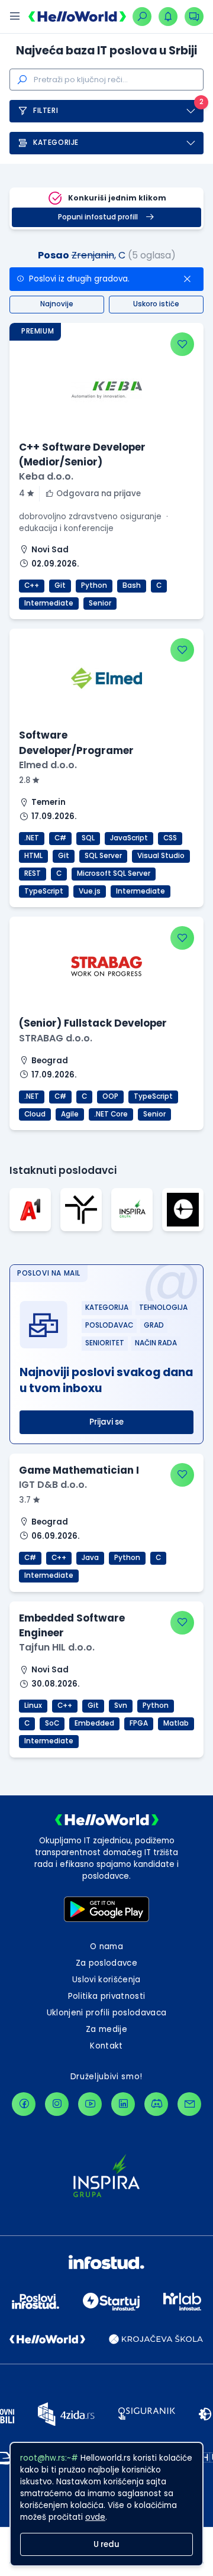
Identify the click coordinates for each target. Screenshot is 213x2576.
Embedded (94, 1723)
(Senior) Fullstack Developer (93, 1023)
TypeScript (44, 891)
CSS (170, 838)
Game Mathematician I (79, 1470)
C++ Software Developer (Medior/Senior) (82, 454)
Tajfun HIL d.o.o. (57, 1647)
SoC (52, 1723)
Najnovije (57, 304)
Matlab (176, 1723)
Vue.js (90, 891)
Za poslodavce (106, 1963)
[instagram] (57, 2104)
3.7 (26, 1500)
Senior (100, 603)
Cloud (35, 1114)
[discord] (156, 2104)
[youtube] (90, 2104)
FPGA (139, 1723)
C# (60, 838)
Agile (70, 1114)
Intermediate (49, 603)
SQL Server (103, 856)
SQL (88, 838)
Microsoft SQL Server (114, 873)
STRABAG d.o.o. (56, 1038)
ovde (95, 2517)
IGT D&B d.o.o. (53, 1485)
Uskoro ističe (156, 304)
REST (33, 873)
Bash (132, 585)
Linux (33, 1706)
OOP (110, 1096)
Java (90, 1558)
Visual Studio (161, 856)
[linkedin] (123, 2104)
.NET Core (111, 1114)
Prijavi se (106, 1422)
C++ (32, 585)
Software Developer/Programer (76, 742)
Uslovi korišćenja (106, 1980)
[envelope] (189, 2104)
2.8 (25, 780)
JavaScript (129, 838)
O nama (106, 1946)
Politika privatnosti (107, 1996)
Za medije (106, 2029)
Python (94, 585)
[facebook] (24, 2104)
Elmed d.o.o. (48, 765)
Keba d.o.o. (46, 476)
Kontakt (106, 2046)
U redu (106, 2544)
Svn (121, 1706)
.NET (32, 838)
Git (60, 585)
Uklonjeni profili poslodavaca (107, 2013)
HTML (33, 856)
